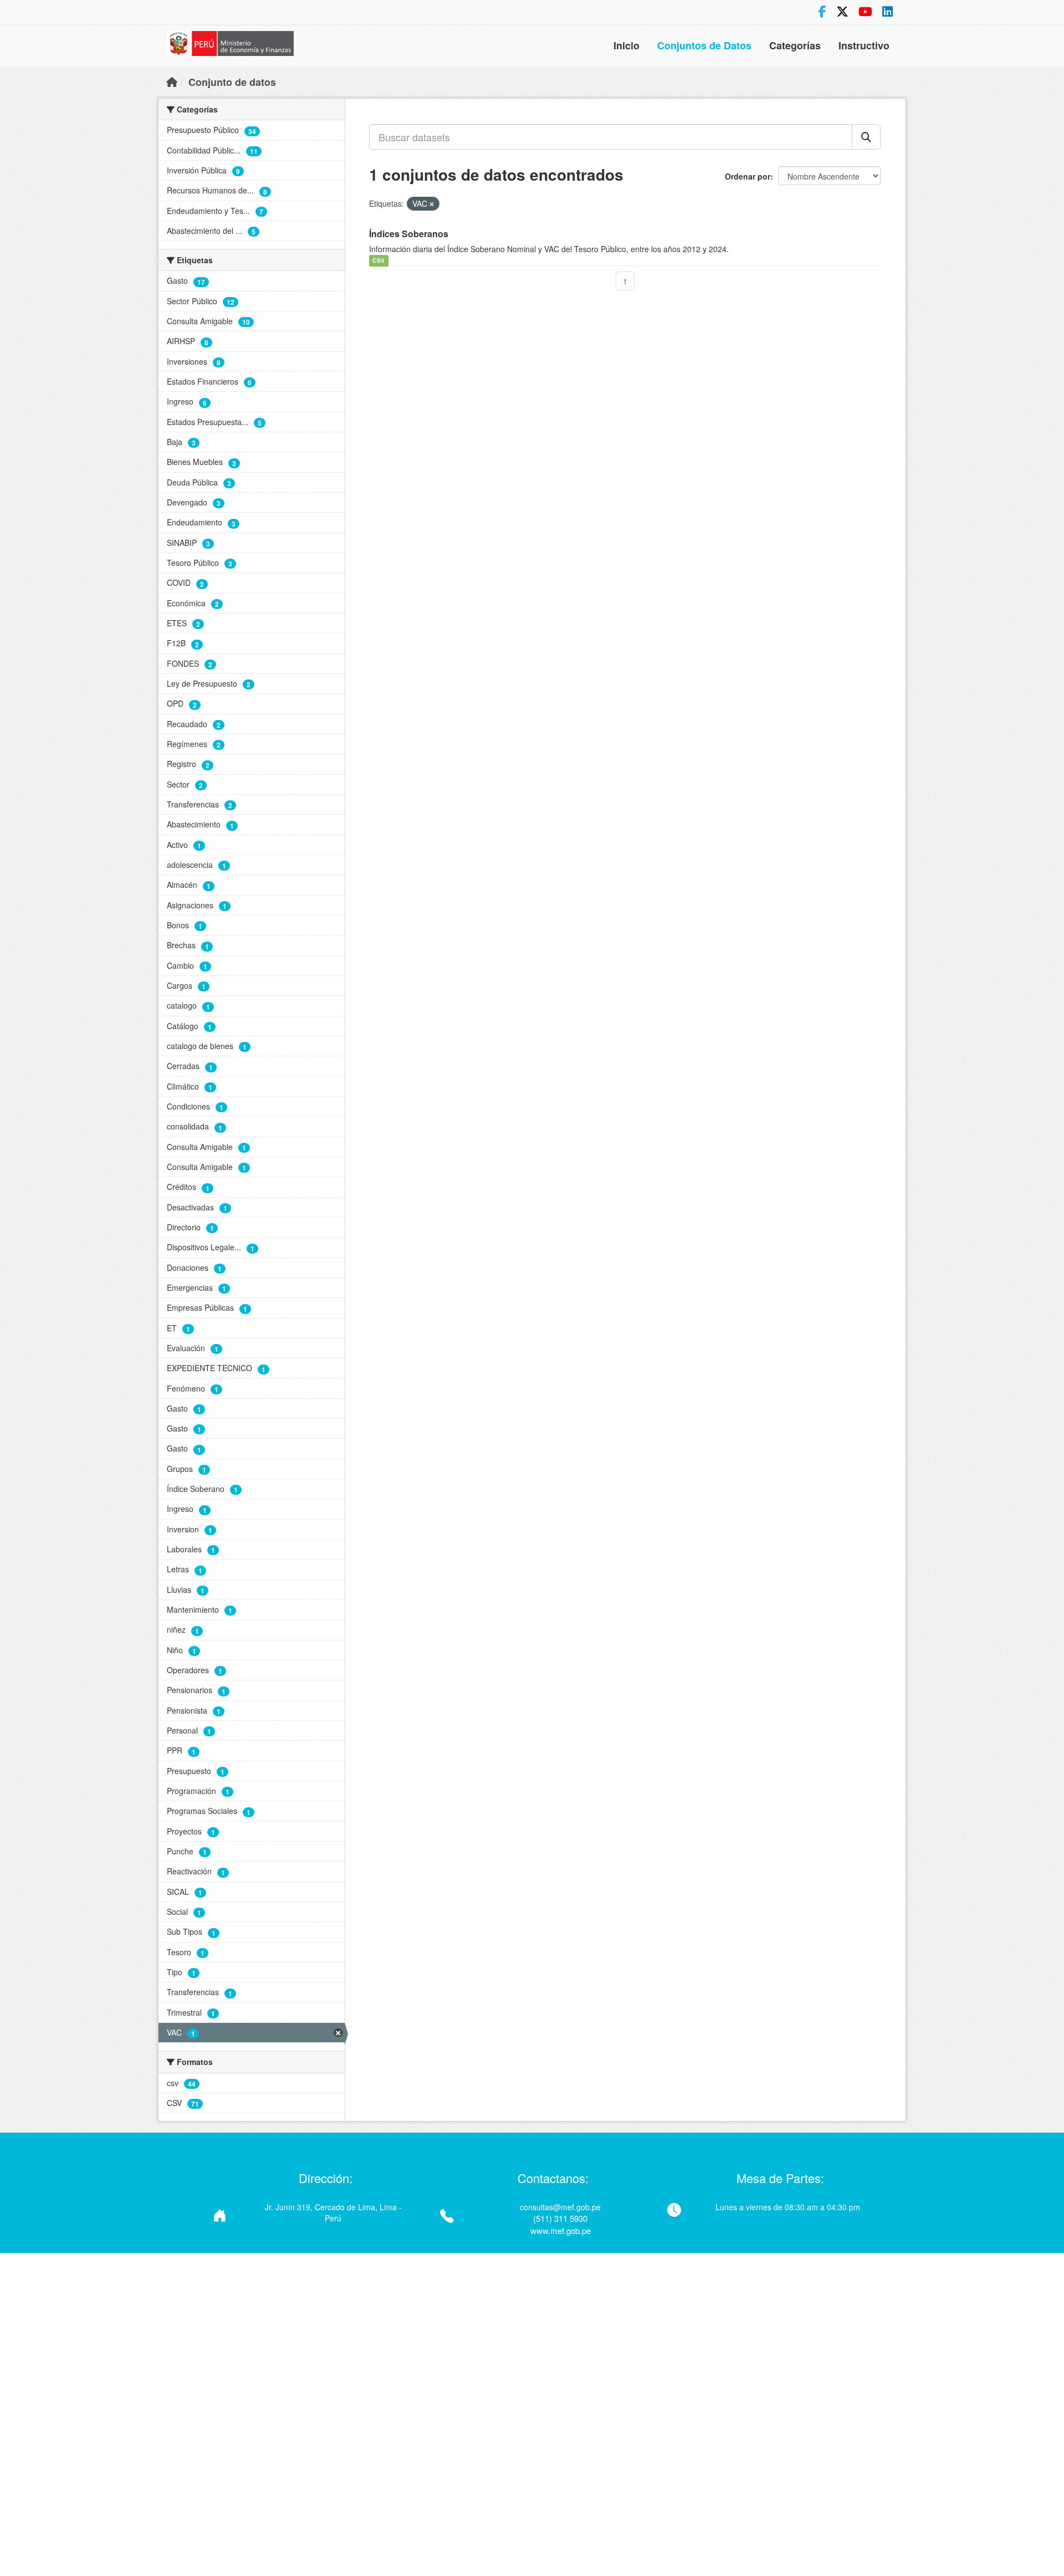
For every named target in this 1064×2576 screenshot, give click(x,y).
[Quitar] (432, 204)
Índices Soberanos (409, 234)
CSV (378, 261)
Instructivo (864, 45)
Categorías (795, 45)
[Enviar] (866, 137)
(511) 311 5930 (560, 2218)
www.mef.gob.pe (561, 2230)
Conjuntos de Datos (704, 45)
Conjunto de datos (232, 82)
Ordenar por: (750, 176)
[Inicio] (172, 81)
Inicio (626, 45)
